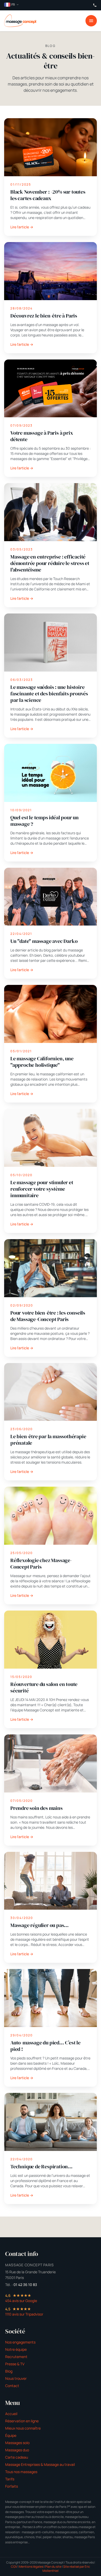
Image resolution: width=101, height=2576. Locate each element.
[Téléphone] (95, 5)
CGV (14, 2567)
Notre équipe (16, 2349)
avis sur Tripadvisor (24, 2314)
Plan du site (53, 2567)
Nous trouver (16, 2378)
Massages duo (17, 2450)
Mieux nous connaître (23, 2428)
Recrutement (16, 2357)
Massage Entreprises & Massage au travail (40, 2464)
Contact (12, 2386)
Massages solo (17, 2443)
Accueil (11, 2414)
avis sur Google (21, 2301)
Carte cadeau (17, 2457)
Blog (9, 2371)
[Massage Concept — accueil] (20, 21)
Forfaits (12, 2486)
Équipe (11, 2435)
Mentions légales (31, 2567)
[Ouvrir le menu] (91, 21)
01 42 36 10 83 (25, 2285)
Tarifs (10, 2479)
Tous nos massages (21, 2472)
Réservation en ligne (22, 2421)
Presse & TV (15, 2364)
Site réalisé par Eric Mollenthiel (66, 2569)
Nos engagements (20, 2342)
